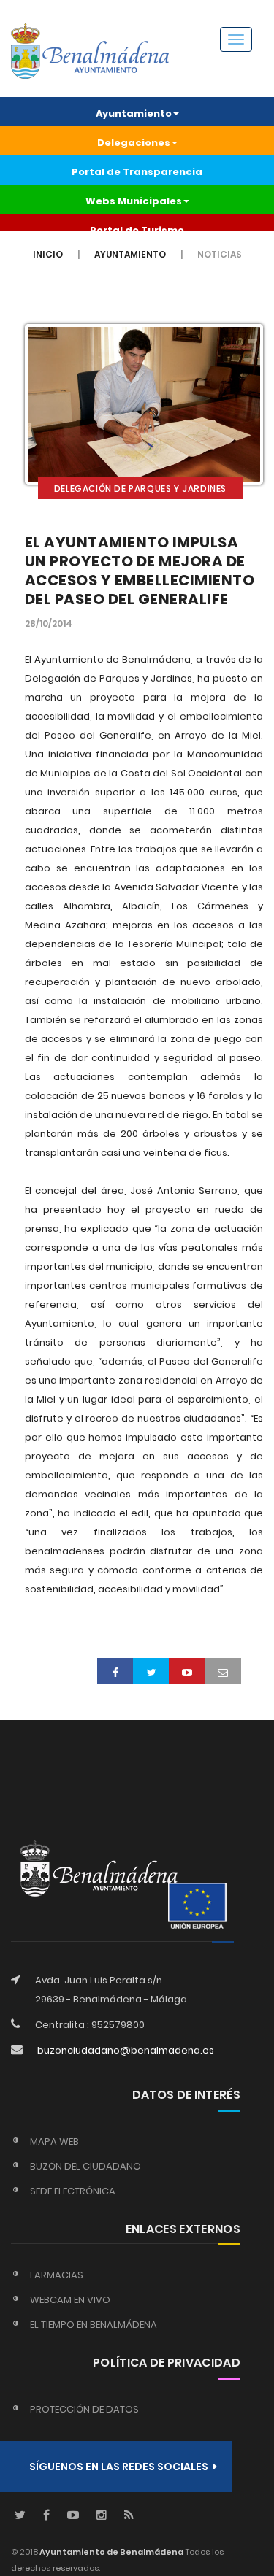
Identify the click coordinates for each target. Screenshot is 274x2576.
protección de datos (84, 2409)
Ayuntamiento (130, 254)
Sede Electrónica (73, 2191)
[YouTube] (73, 2516)
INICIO (48, 254)
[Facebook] (46, 2516)
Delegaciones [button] (134, 143)
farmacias (57, 2275)
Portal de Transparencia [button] (137, 172)
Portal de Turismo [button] (137, 230)
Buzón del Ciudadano (85, 2166)
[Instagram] (102, 2516)
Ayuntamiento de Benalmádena (111, 2552)
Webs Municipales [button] (134, 201)
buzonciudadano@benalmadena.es (126, 2050)
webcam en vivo (70, 2300)
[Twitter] (20, 2516)
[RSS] (129, 2516)
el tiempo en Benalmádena (94, 2325)
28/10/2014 (49, 624)
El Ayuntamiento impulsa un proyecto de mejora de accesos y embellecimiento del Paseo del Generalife (140, 571)
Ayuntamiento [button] (134, 113)
